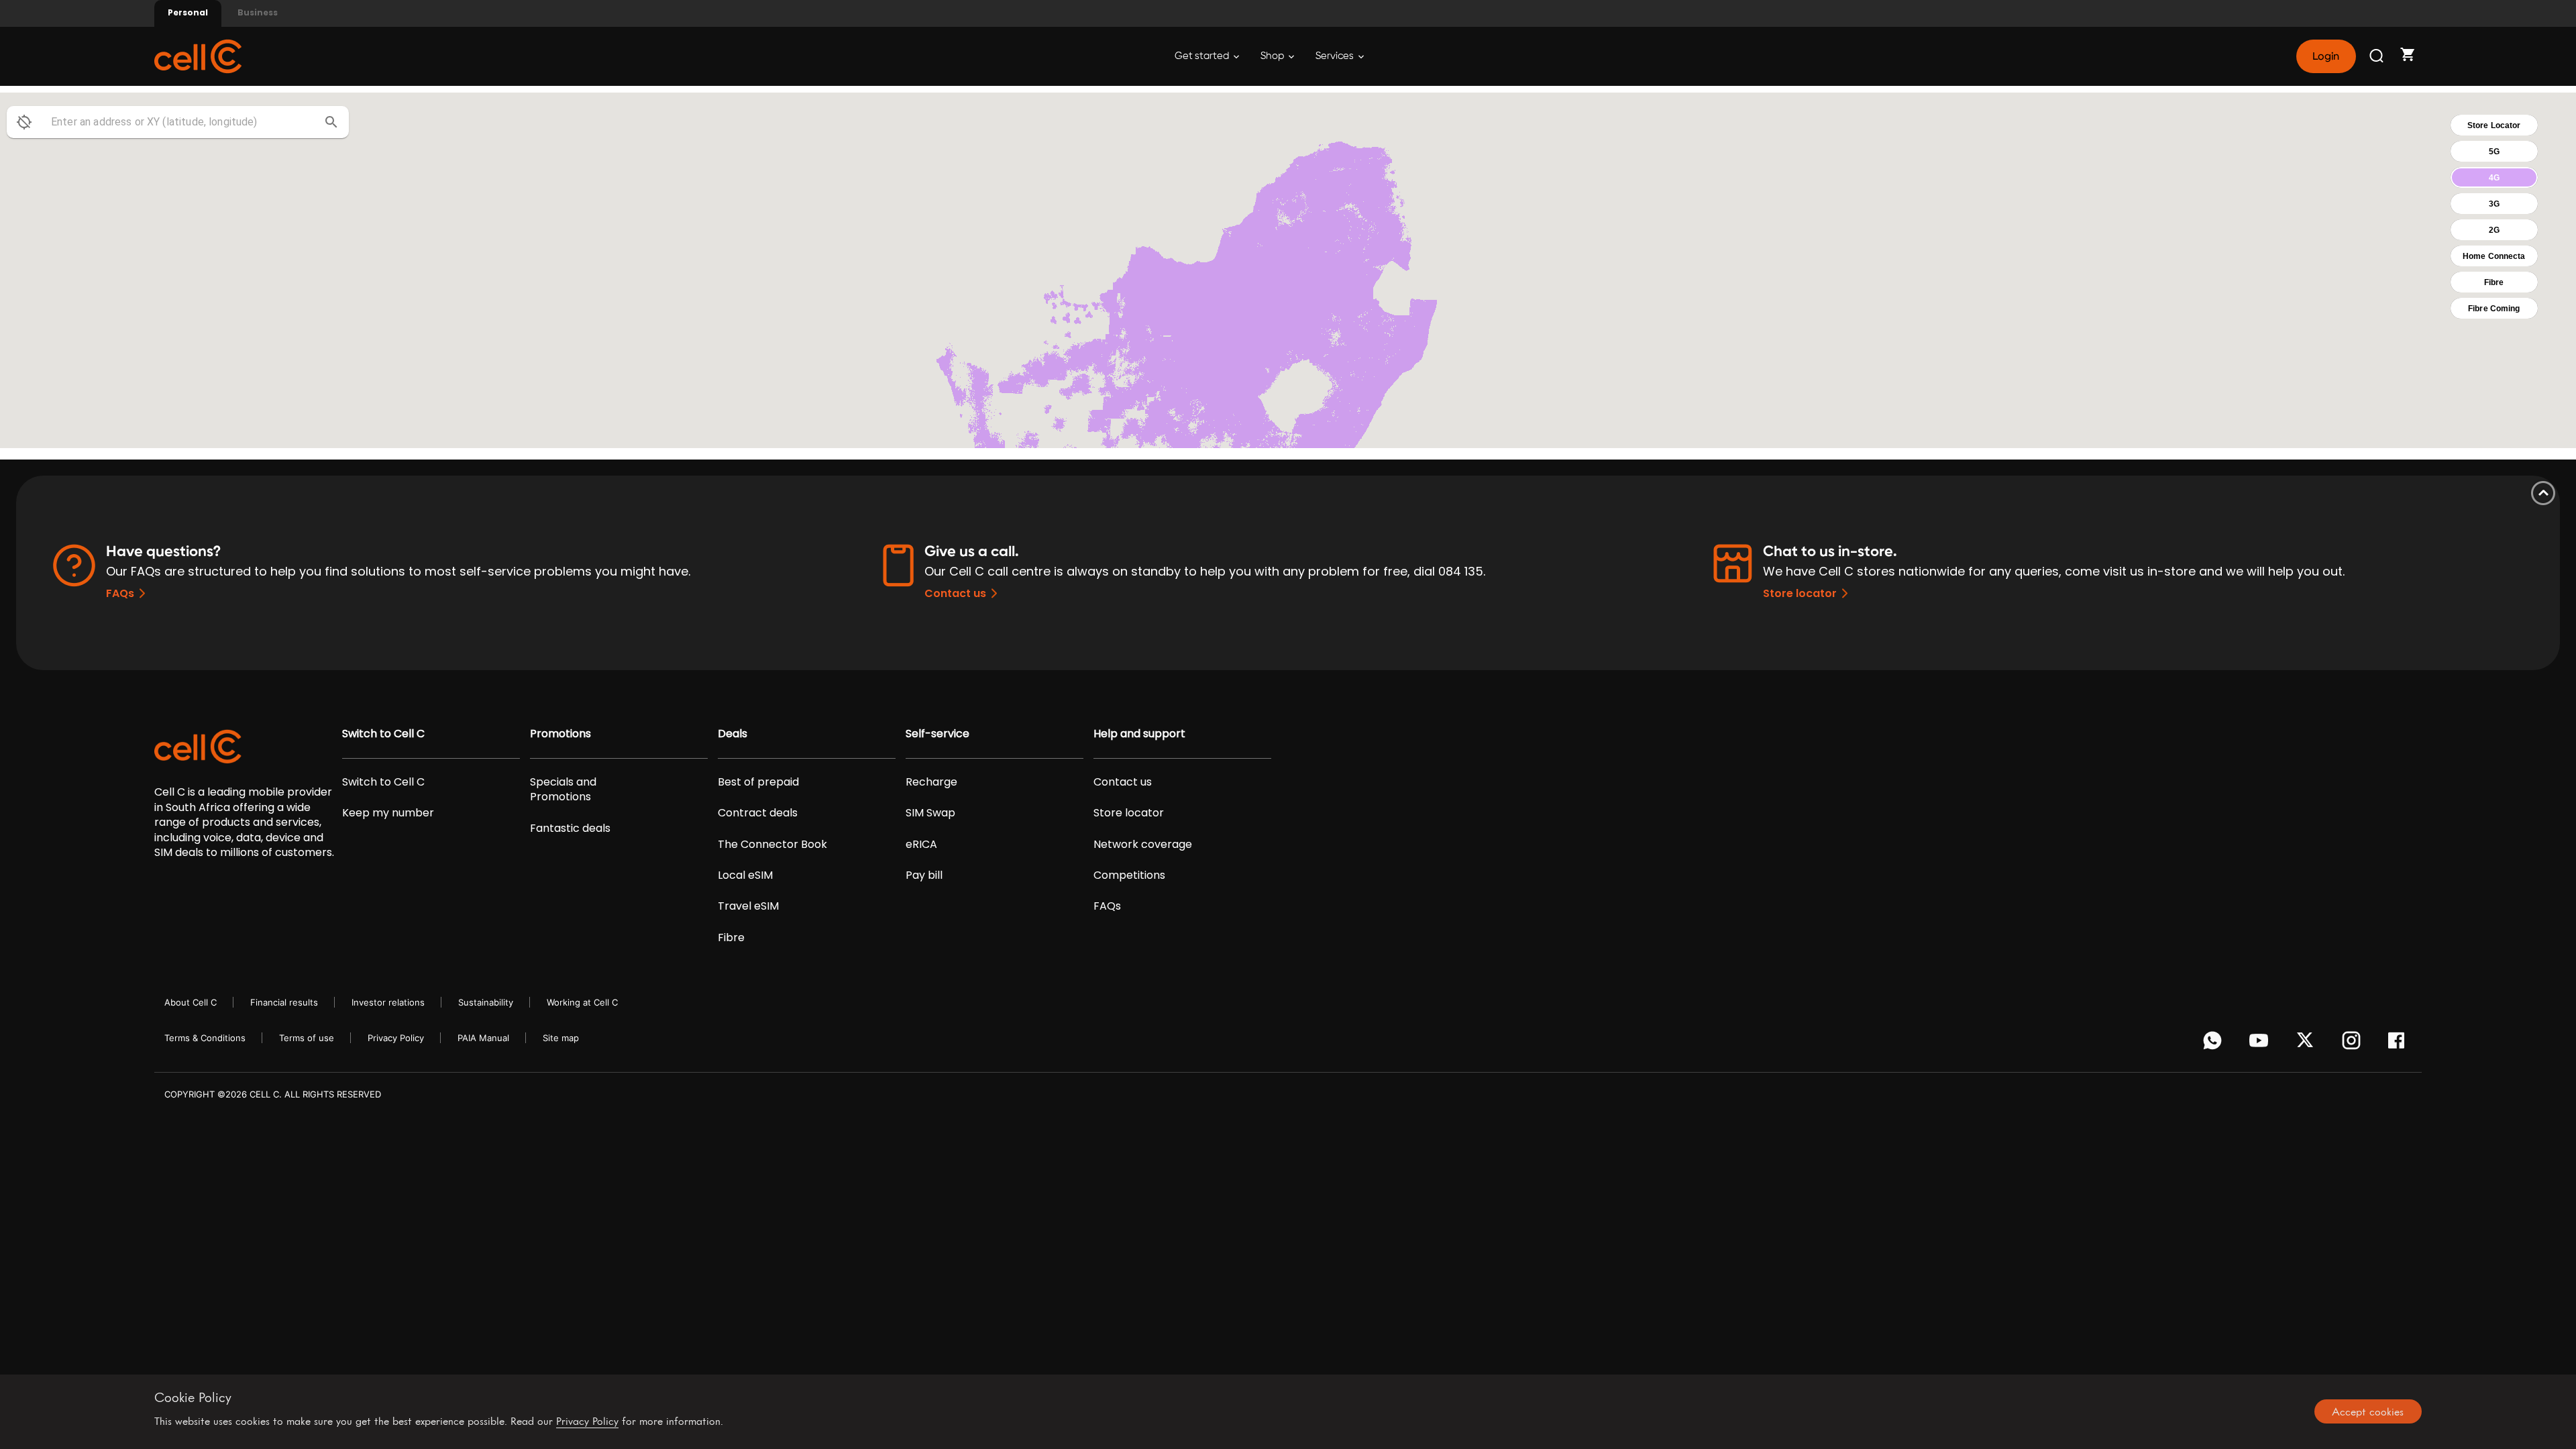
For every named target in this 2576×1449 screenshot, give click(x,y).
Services (1336, 56)
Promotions (560, 734)
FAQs (120, 593)
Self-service (937, 734)
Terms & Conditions (205, 1038)
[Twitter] (2307, 1044)
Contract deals (758, 813)
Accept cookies (2368, 1411)
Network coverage (1143, 845)
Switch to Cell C (383, 734)
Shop (1273, 56)
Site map (561, 1038)
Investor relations (388, 1002)
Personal (188, 12)
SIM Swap (930, 813)
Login (2326, 56)
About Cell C (191, 1002)
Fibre (731, 938)
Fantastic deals (570, 828)
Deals (733, 734)
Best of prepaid (758, 782)
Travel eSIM (748, 906)
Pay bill (924, 875)
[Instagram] (2354, 1044)
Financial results (284, 1002)
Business (258, 12)
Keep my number (388, 813)
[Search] (2377, 56)
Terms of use (307, 1038)
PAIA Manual (483, 1038)
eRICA (921, 845)
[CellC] (198, 55)
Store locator (1800, 593)
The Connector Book (772, 845)
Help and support (1139, 734)
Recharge (931, 782)
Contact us (955, 593)
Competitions (1129, 875)
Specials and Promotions (563, 790)
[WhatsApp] (2215, 1044)
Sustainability (486, 1002)
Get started (1203, 56)
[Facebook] (2400, 1044)
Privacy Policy (396, 1038)
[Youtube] (2261, 1044)
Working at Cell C (582, 1002)
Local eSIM (745, 875)
